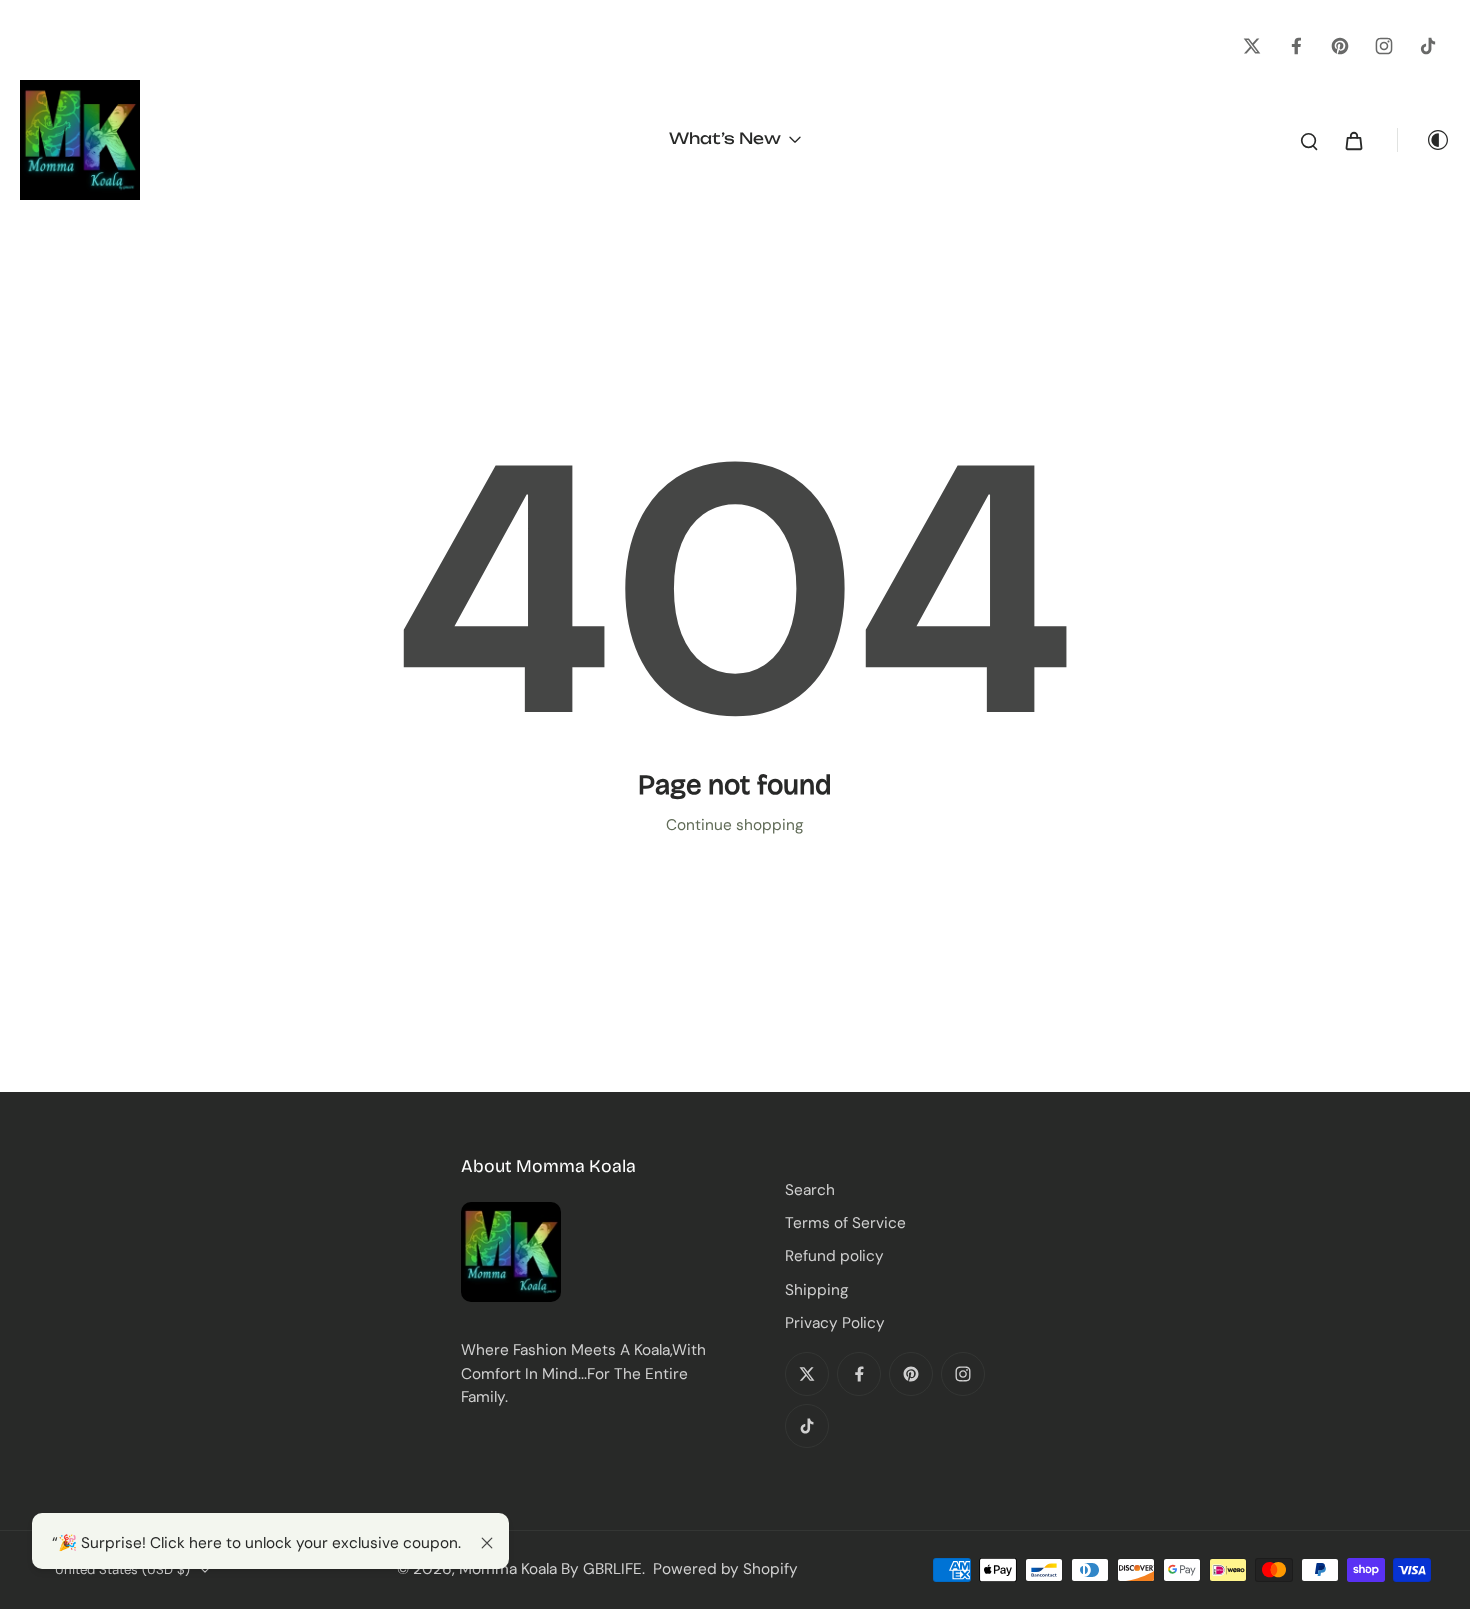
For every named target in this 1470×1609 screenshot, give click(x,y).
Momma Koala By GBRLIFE (550, 1569)
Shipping (817, 1290)
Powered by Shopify (725, 1569)
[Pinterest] (1340, 46)
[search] (1309, 140)
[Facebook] (1296, 46)
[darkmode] (1424, 140)
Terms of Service (845, 1223)
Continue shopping (735, 825)
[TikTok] (1428, 46)
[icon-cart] (1353, 140)
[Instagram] (1384, 46)
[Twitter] (1252, 46)
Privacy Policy (835, 1323)
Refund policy (834, 1256)
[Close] (487, 1543)
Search (810, 1190)
